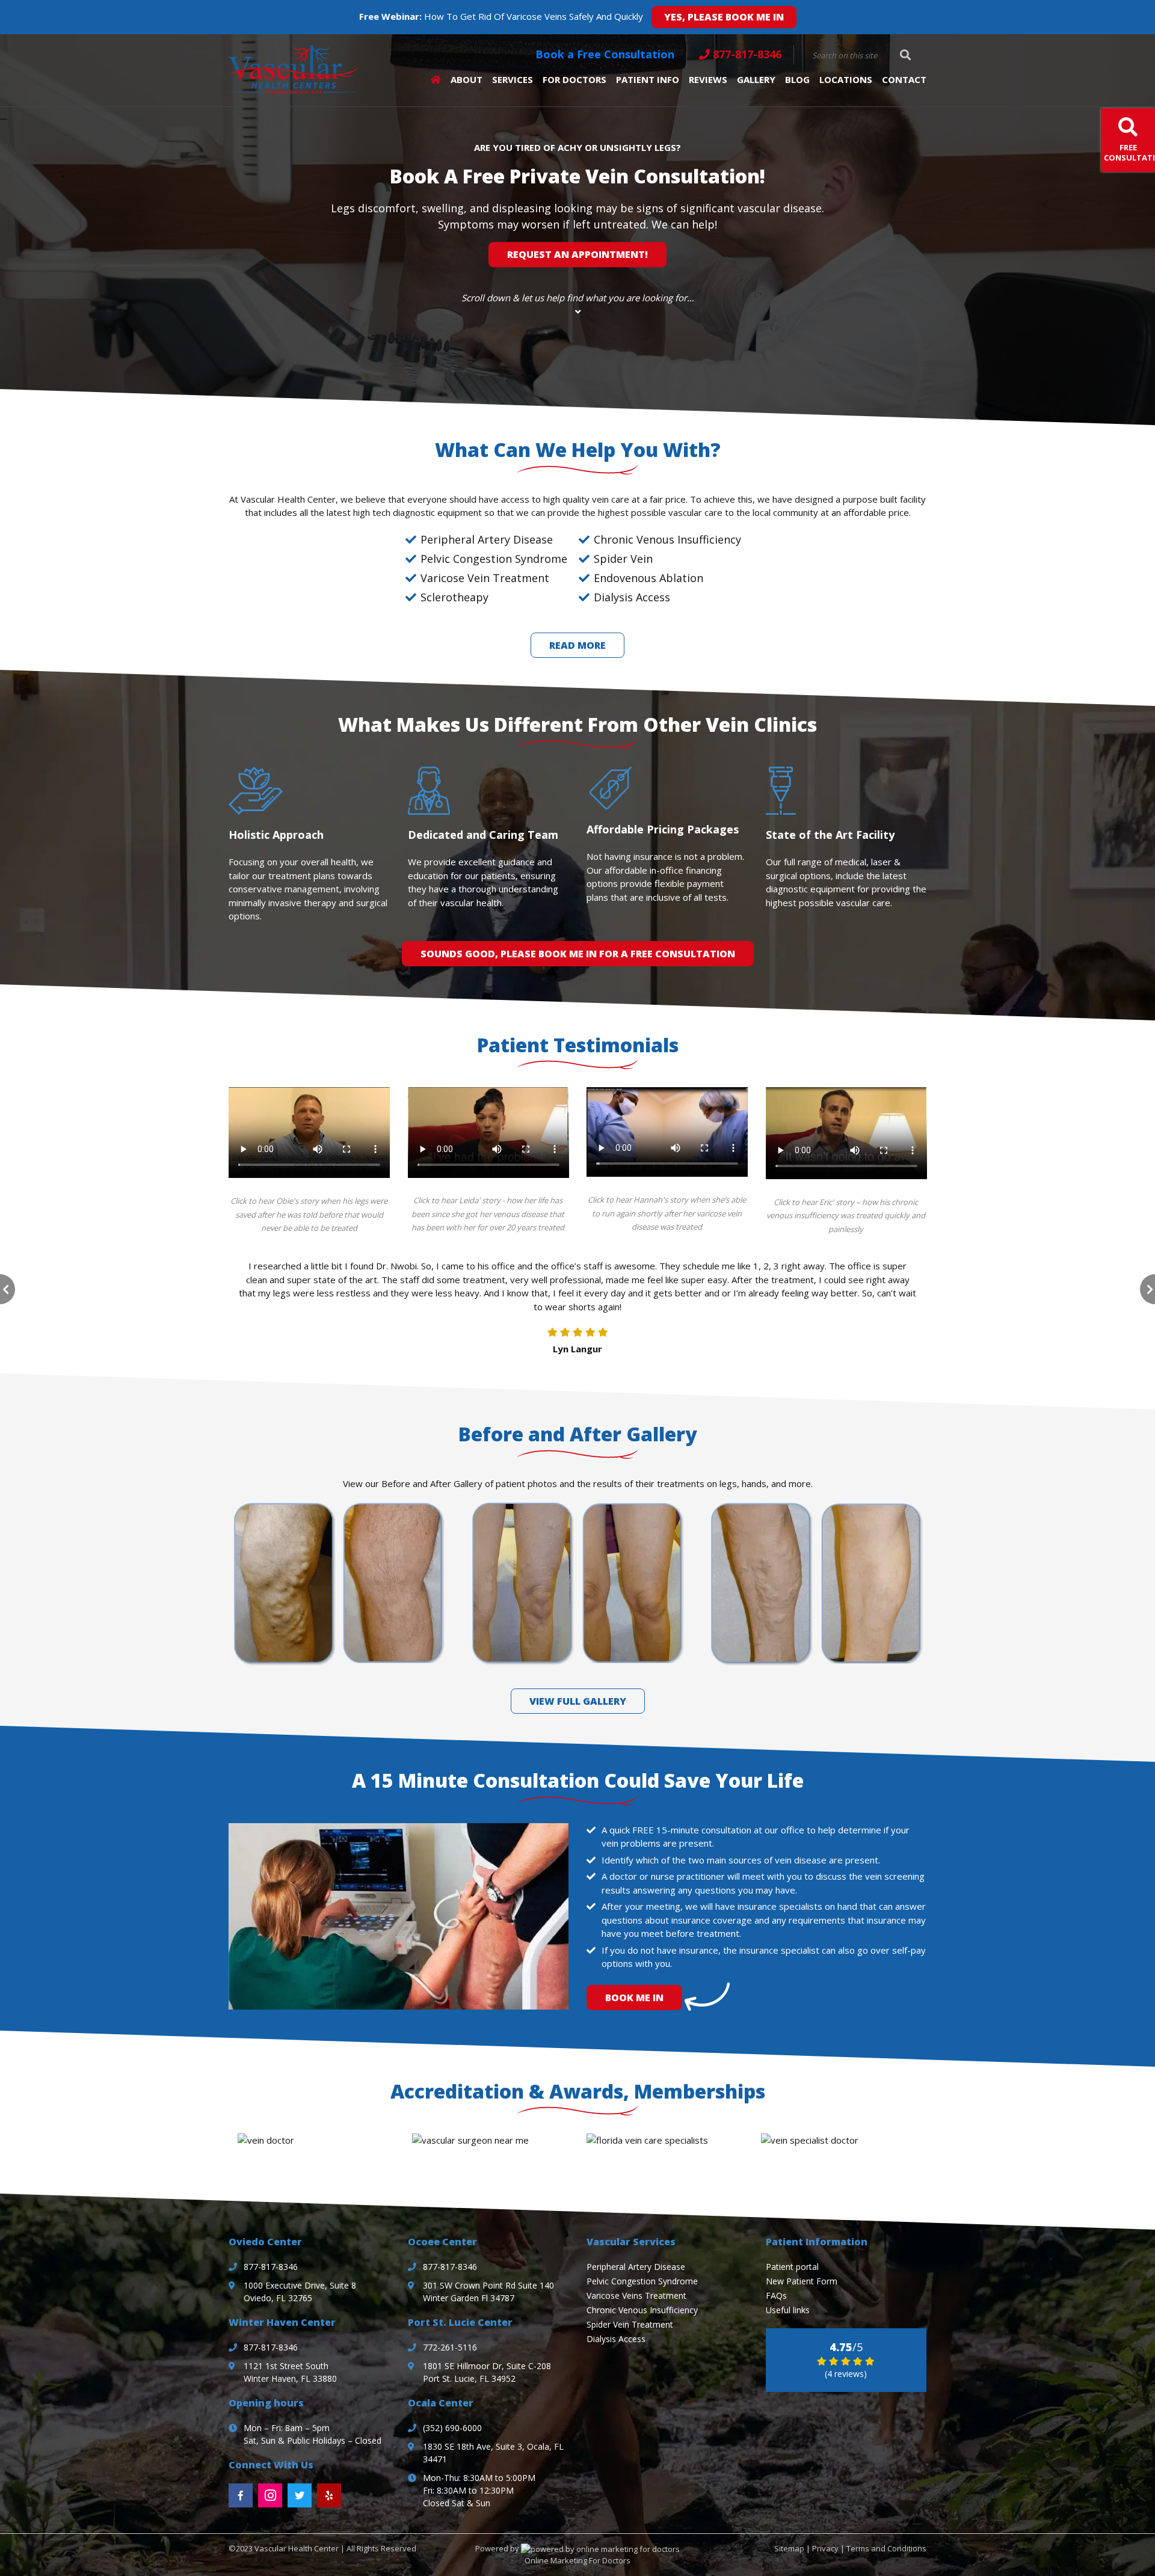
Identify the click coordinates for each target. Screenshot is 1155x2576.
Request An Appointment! (577, 255)
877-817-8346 (747, 54)
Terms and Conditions (886, 2548)
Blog (797, 79)
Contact (904, 79)
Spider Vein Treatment (630, 2324)
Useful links (788, 2310)
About (467, 79)
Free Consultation (1129, 152)
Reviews (708, 79)
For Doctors (574, 79)
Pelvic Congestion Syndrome (642, 2281)
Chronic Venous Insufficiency (642, 2310)
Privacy (825, 2548)
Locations (846, 79)
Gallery (756, 79)
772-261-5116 (450, 2347)
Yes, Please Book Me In (724, 17)
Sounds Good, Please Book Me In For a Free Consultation (578, 954)
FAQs (776, 2295)
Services (513, 79)
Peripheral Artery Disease (636, 2267)
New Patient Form (802, 2281)
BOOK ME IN (634, 1998)
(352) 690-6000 (452, 2428)
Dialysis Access (616, 2339)
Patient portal (792, 2267)
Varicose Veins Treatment (636, 2295)
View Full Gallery (578, 1701)
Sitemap (789, 2548)
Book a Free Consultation (605, 54)
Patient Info (648, 79)
